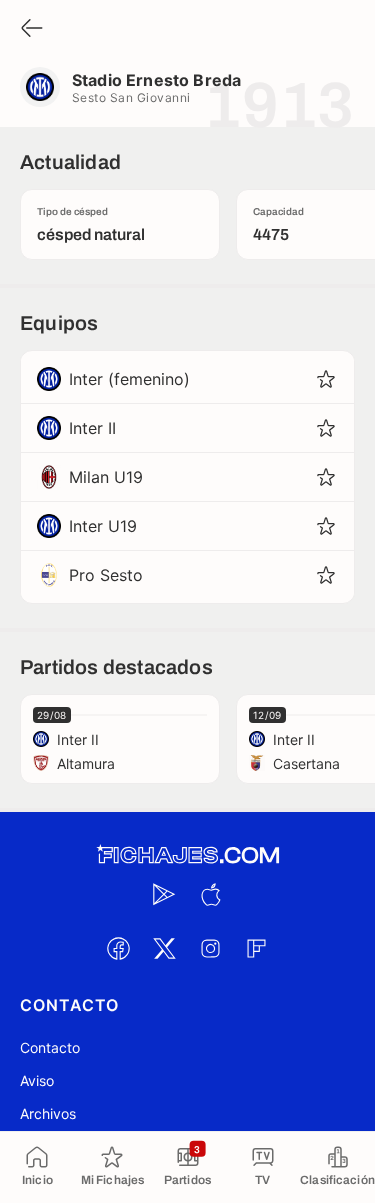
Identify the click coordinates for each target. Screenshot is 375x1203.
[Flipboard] (257, 948)
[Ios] (211, 894)
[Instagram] (211, 948)
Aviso (37, 1080)
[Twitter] (165, 948)
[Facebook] (119, 948)
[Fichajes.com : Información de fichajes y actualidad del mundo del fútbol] (188, 855)
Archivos (48, 1113)
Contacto (50, 1047)
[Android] (165, 894)
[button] (326, 379)
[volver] (32, 29)
